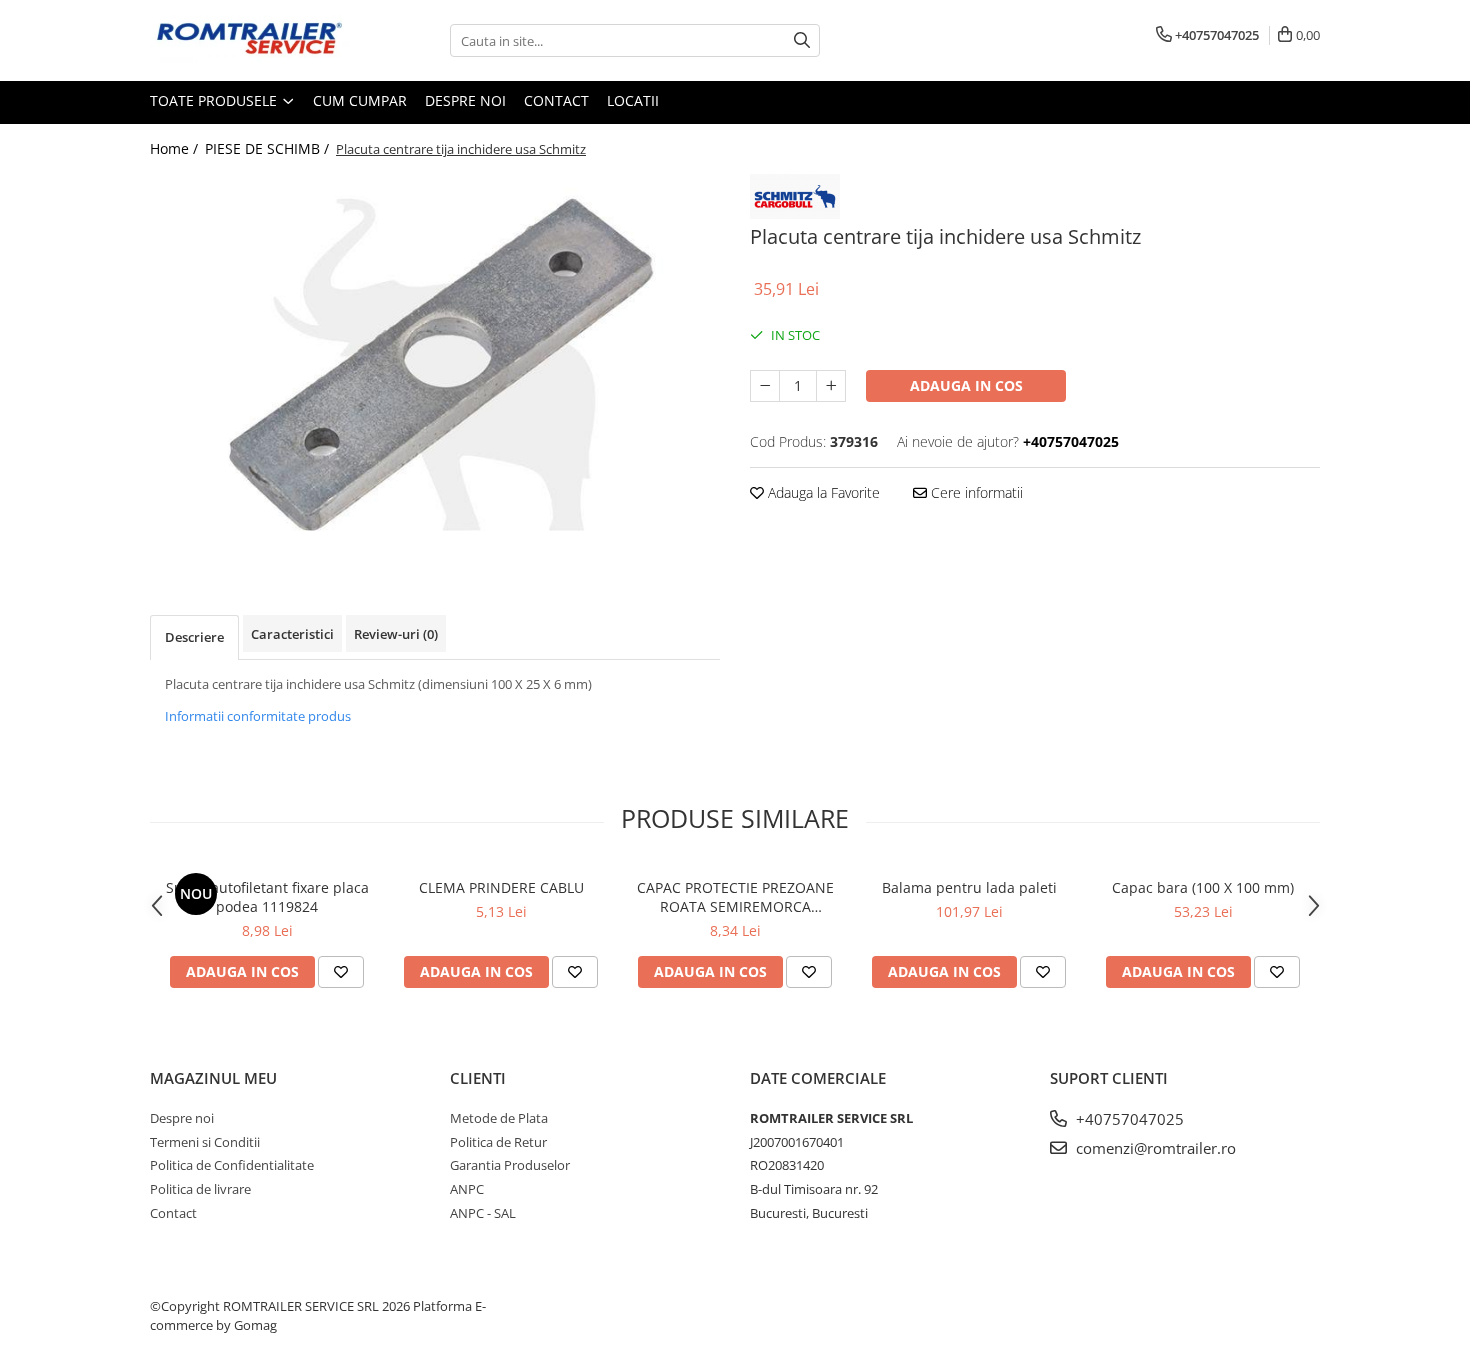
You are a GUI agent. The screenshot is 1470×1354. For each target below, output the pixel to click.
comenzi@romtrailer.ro (1154, 1148)
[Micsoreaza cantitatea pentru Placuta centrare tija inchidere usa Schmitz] (765, 386)
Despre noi (465, 100)
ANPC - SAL (483, 1213)
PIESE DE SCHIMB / (269, 148)
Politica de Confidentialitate (232, 1165)
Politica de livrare (200, 1189)
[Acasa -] (250, 40)
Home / (176, 148)
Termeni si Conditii (205, 1142)
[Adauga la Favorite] (341, 972)
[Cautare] (802, 40)
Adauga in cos (966, 385)
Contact (556, 100)
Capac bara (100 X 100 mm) (1203, 887)
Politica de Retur (498, 1142)
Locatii (633, 100)
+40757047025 (1128, 1119)
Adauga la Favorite (822, 492)
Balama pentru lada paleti (969, 887)
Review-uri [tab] (396, 634)
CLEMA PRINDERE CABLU (501, 887)
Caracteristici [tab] (292, 634)
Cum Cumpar (360, 100)
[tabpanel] (435, 364)
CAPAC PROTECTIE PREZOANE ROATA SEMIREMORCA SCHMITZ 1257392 (735, 897)
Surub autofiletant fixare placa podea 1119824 (267, 897)
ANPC (467, 1189)
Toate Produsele (215, 100)
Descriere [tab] (194, 637)
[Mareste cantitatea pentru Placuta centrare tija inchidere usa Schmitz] (831, 386)
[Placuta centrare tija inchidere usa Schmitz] (435, 364)
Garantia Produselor (510, 1165)
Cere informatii (975, 492)
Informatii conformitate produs (258, 716)
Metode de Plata (499, 1118)
